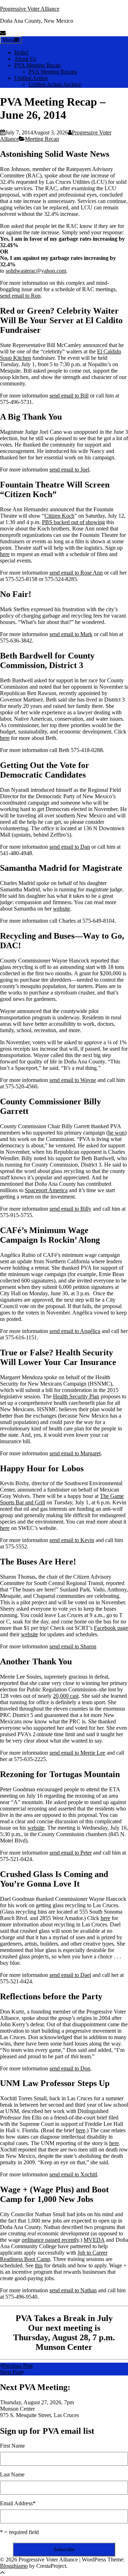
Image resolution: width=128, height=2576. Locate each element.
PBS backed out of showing (73, 522)
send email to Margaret (75, 1453)
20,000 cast (66, 1696)
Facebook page (111, 1628)
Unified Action (31, 78)
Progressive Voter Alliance (30, 9)
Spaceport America (46, 1190)
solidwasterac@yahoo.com (36, 271)
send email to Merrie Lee (77, 1753)
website (62, 909)
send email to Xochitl (73, 2174)
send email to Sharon (73, 1646)
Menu (9, 40)
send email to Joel (69, 470)
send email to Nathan (73, 2290)
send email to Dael (70, 1975)
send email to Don (70, 2068)
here (5, 554)
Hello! (21, 52)
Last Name (12, 2474)
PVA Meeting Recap (37, 65)
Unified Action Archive (55, 84)
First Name (12, 2446)
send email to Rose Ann (76, 573)
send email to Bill (69, 396)
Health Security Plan (76, 1396)
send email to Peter (71, 1853)
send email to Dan (70, 847)
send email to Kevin (72, 1540)
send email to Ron (20, 296)
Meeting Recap (42, 139)
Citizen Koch (59, 516)
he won (116, 1133)
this (39, 2265)
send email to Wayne (73, 1080)
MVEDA (94, 2240)
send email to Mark (71, 634)
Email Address (18, 2503)
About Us (25, 59)
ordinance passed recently (50, 2240)
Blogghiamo (14, 2566)
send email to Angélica (75, 1331)
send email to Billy (70, 1209)
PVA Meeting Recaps (53, 72)
